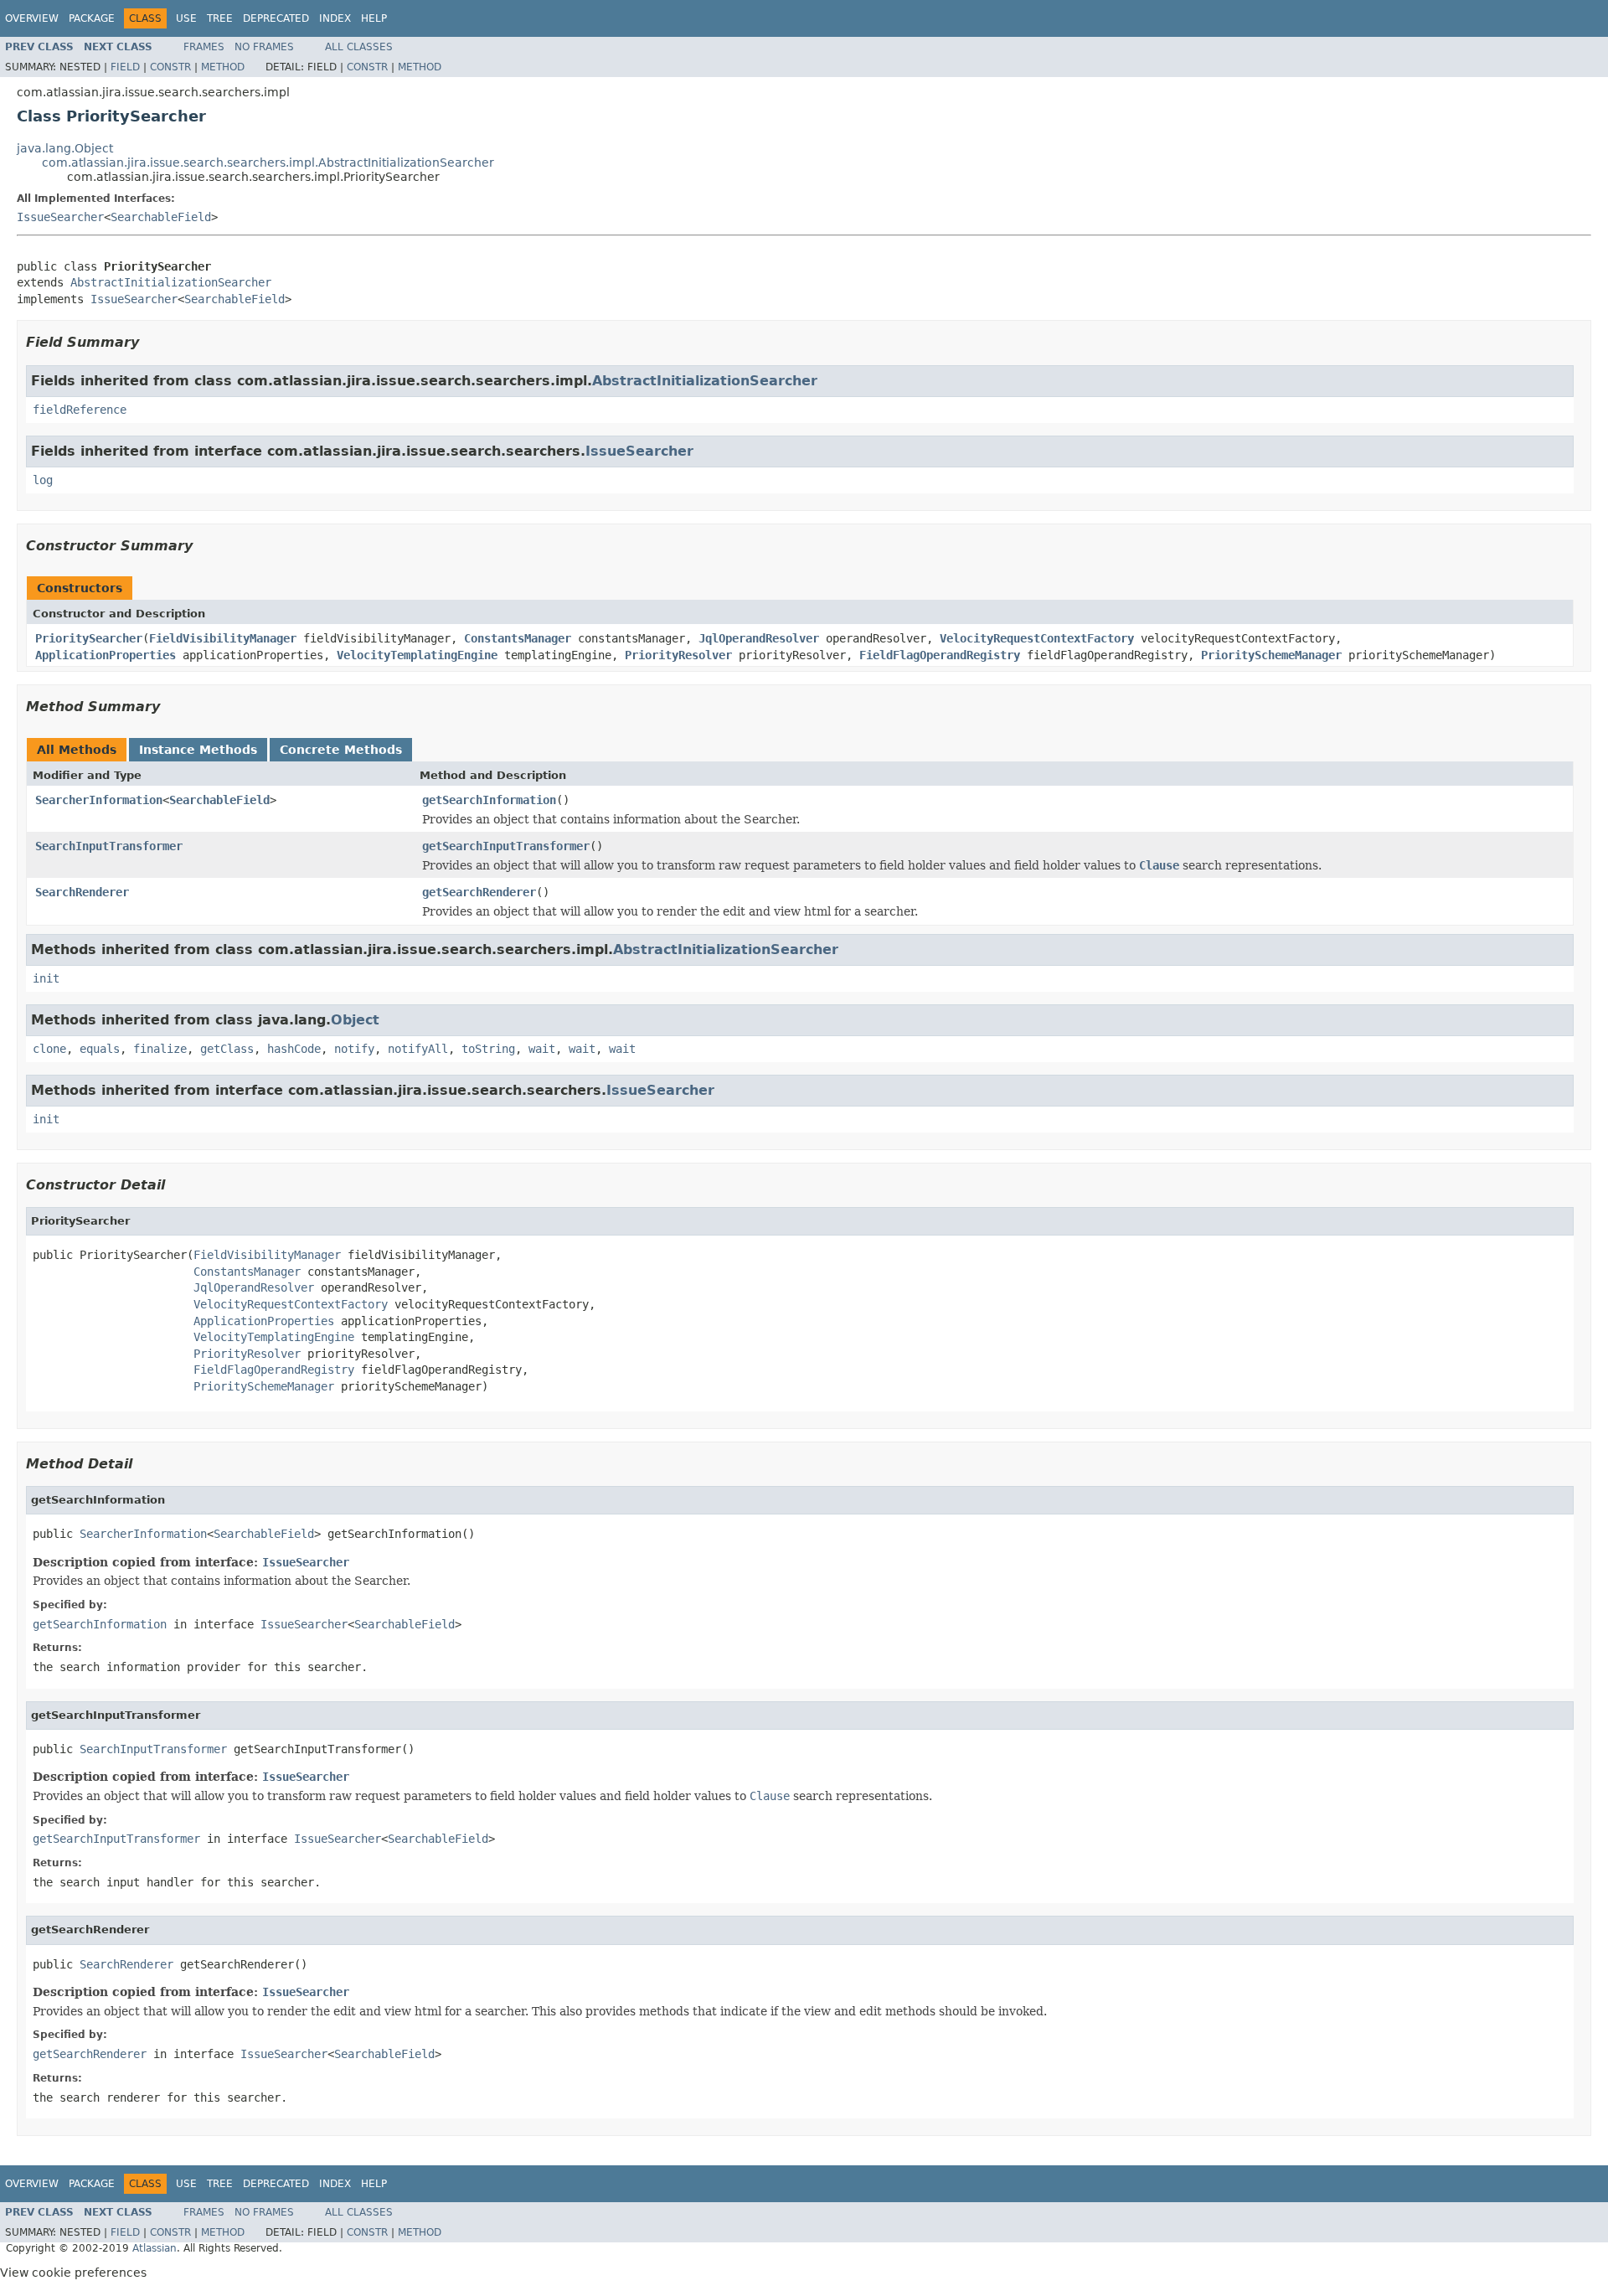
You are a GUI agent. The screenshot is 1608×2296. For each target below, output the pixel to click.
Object (355, 1020)
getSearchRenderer (479, 892)
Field (125, 67)
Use (186, 18)
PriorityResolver (678, 655)
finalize (160, 1049)
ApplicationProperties (106, 655)
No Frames (264, 47)
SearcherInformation (99, 800)
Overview (32, 18)
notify (354, 1049)
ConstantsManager (518, 638)
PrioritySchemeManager (1271, 655)
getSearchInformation (489, 800)
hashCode (294, 1049)
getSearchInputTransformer (506, 846)
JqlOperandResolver (759, 638)
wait (542, 1049)
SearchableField (161, 217)
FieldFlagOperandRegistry (940, 655)
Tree (220, 18)
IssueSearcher (60, 217)
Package (92, 18)
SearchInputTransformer (109, 846)
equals (100, 1049)
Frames (204, 47)
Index (335, 18)
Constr (170, 67)
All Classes (359, 47)
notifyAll (418, 1049)
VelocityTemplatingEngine (417, 655)
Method (223, 67)
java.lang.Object (65, 148)
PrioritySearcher (89, 638)
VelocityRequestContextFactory (1037, 638)
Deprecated (276, 18)
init (46, 978)
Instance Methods (198, 750)
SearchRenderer (82, 892)
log (43, 480)
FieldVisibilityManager (223, 638)
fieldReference (80, 410)
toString (488, 1049)
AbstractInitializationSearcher (171, 282)
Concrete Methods (341, 750)
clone (49, 1049)
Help (374, 18)
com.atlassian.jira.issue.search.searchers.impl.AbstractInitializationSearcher (268, 163)
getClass (227, 1049)
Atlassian (155, 2248)
